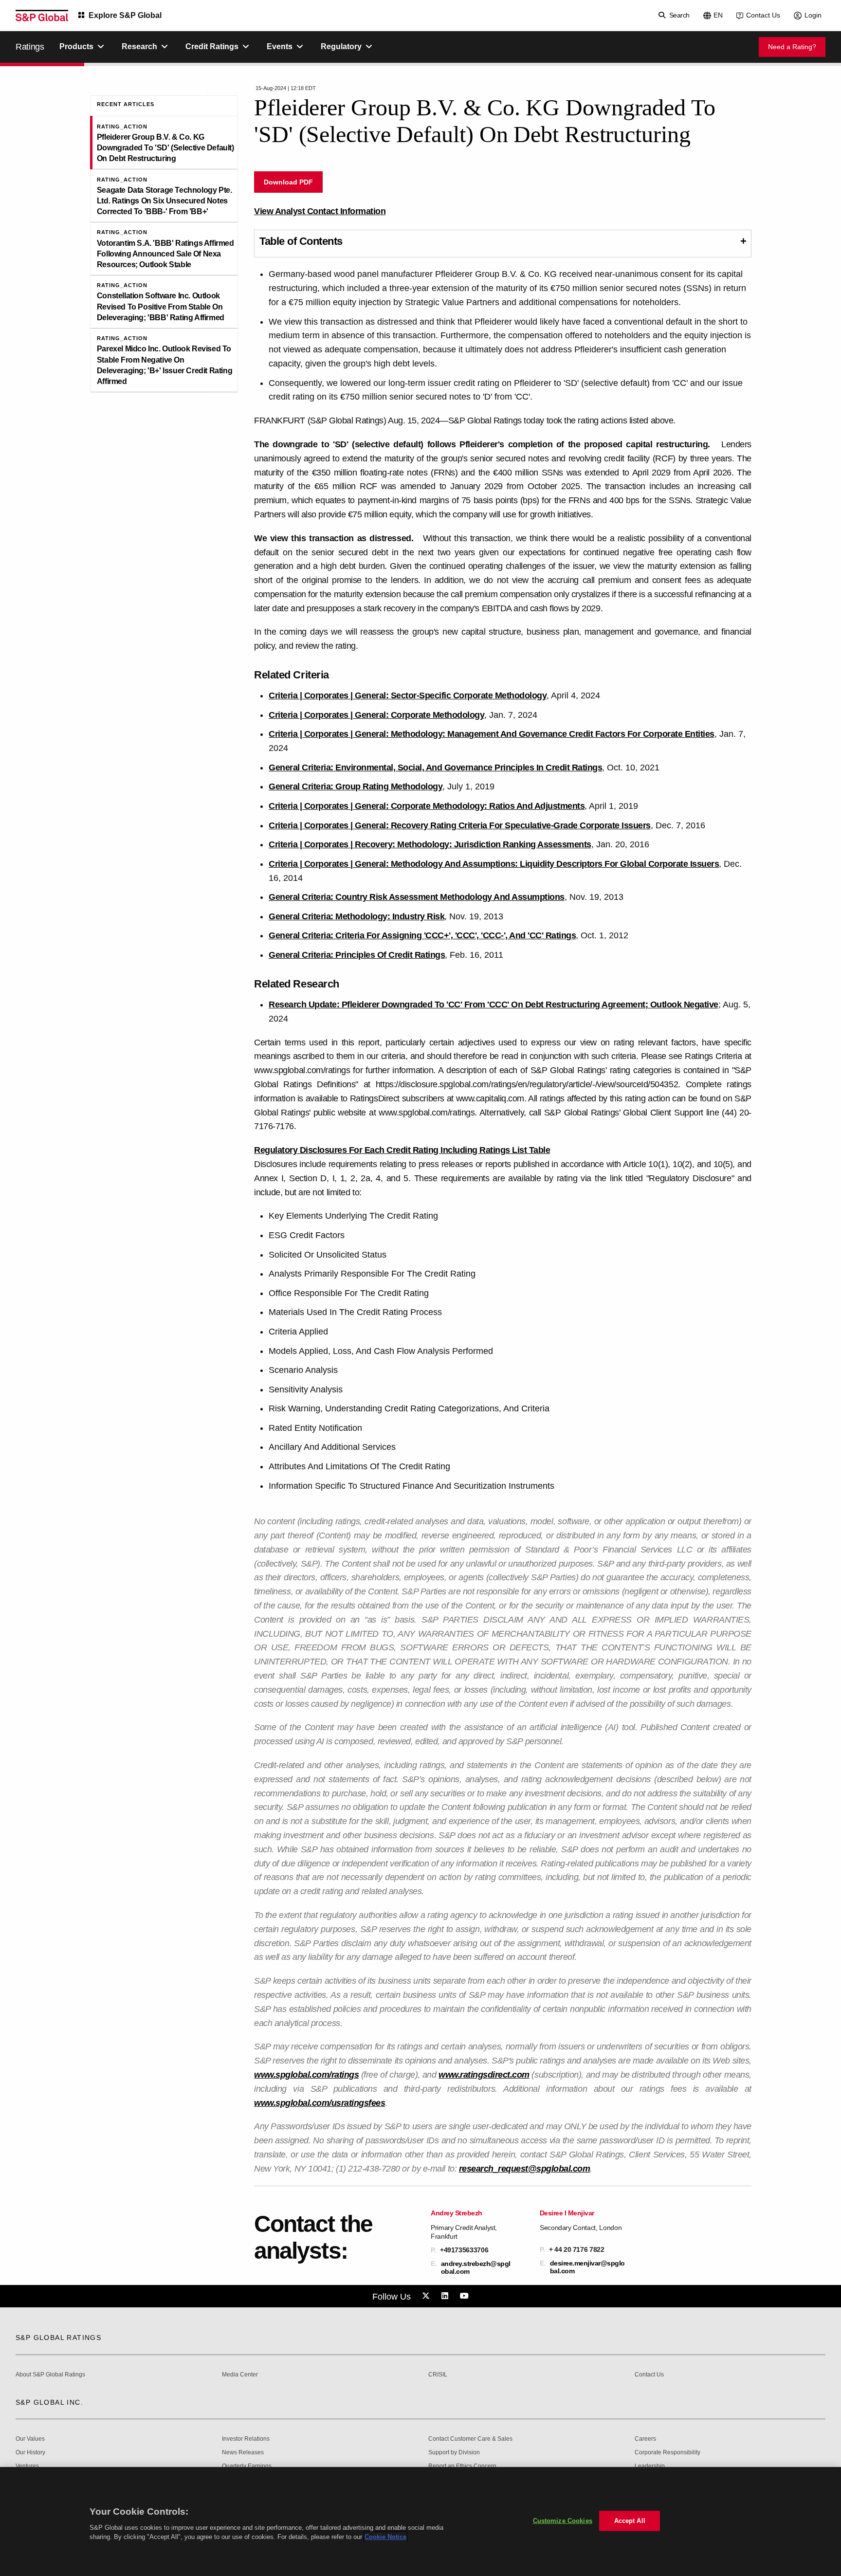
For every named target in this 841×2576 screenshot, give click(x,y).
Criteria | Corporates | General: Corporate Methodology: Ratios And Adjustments (427, 806)
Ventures (27, 2466)
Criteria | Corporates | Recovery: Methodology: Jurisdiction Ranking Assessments (430, 844)
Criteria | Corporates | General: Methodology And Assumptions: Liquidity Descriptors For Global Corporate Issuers (494, 864)
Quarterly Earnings (247, 2466)
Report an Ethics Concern (462, 2466)
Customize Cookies (563, 2521)
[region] (420, 2521)
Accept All (630, 2521)
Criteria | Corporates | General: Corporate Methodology (376, 715)
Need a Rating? (792, 47)
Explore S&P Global (125, 15)
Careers (645, 2439)
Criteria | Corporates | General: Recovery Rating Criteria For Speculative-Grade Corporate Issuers (460, 825)
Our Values (30, 2439)
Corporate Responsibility (667, 2453)
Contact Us (763, 15)
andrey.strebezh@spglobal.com (476, 2267)
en (718, 15)
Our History (30, 2453)
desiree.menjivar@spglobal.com (587, 2267)
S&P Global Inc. (49, 2402)
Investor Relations (246, 2439)
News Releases (243, 2453)
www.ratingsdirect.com (484, 2075)
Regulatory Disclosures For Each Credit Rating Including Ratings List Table (402, 1150)
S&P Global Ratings (58, 2338)
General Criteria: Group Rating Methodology (356, 786)
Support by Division (454, 2453)
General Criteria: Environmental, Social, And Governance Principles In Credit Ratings (435, 767)
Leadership (650, 2466)
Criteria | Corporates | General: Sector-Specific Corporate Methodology (408, 695)
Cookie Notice (385, 2537)
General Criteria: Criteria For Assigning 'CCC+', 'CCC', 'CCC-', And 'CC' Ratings (422, 935)
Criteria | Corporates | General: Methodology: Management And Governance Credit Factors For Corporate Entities (492, 734)
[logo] (42, 16)
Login (813, 15)
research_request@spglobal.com (525, 2169)
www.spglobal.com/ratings (306, 2075)
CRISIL (438, 2375)
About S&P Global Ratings (50, 2375)
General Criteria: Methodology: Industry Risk (357, 916)
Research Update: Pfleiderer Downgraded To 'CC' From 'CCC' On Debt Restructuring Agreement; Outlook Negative (494, 1005)
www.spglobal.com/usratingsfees (320, 2103)
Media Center (240, 2375)
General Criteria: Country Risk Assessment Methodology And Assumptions (417, 897)
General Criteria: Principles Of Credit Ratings (357, 955)
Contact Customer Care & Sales (470, 2439)
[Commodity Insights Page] (427, 2296)
